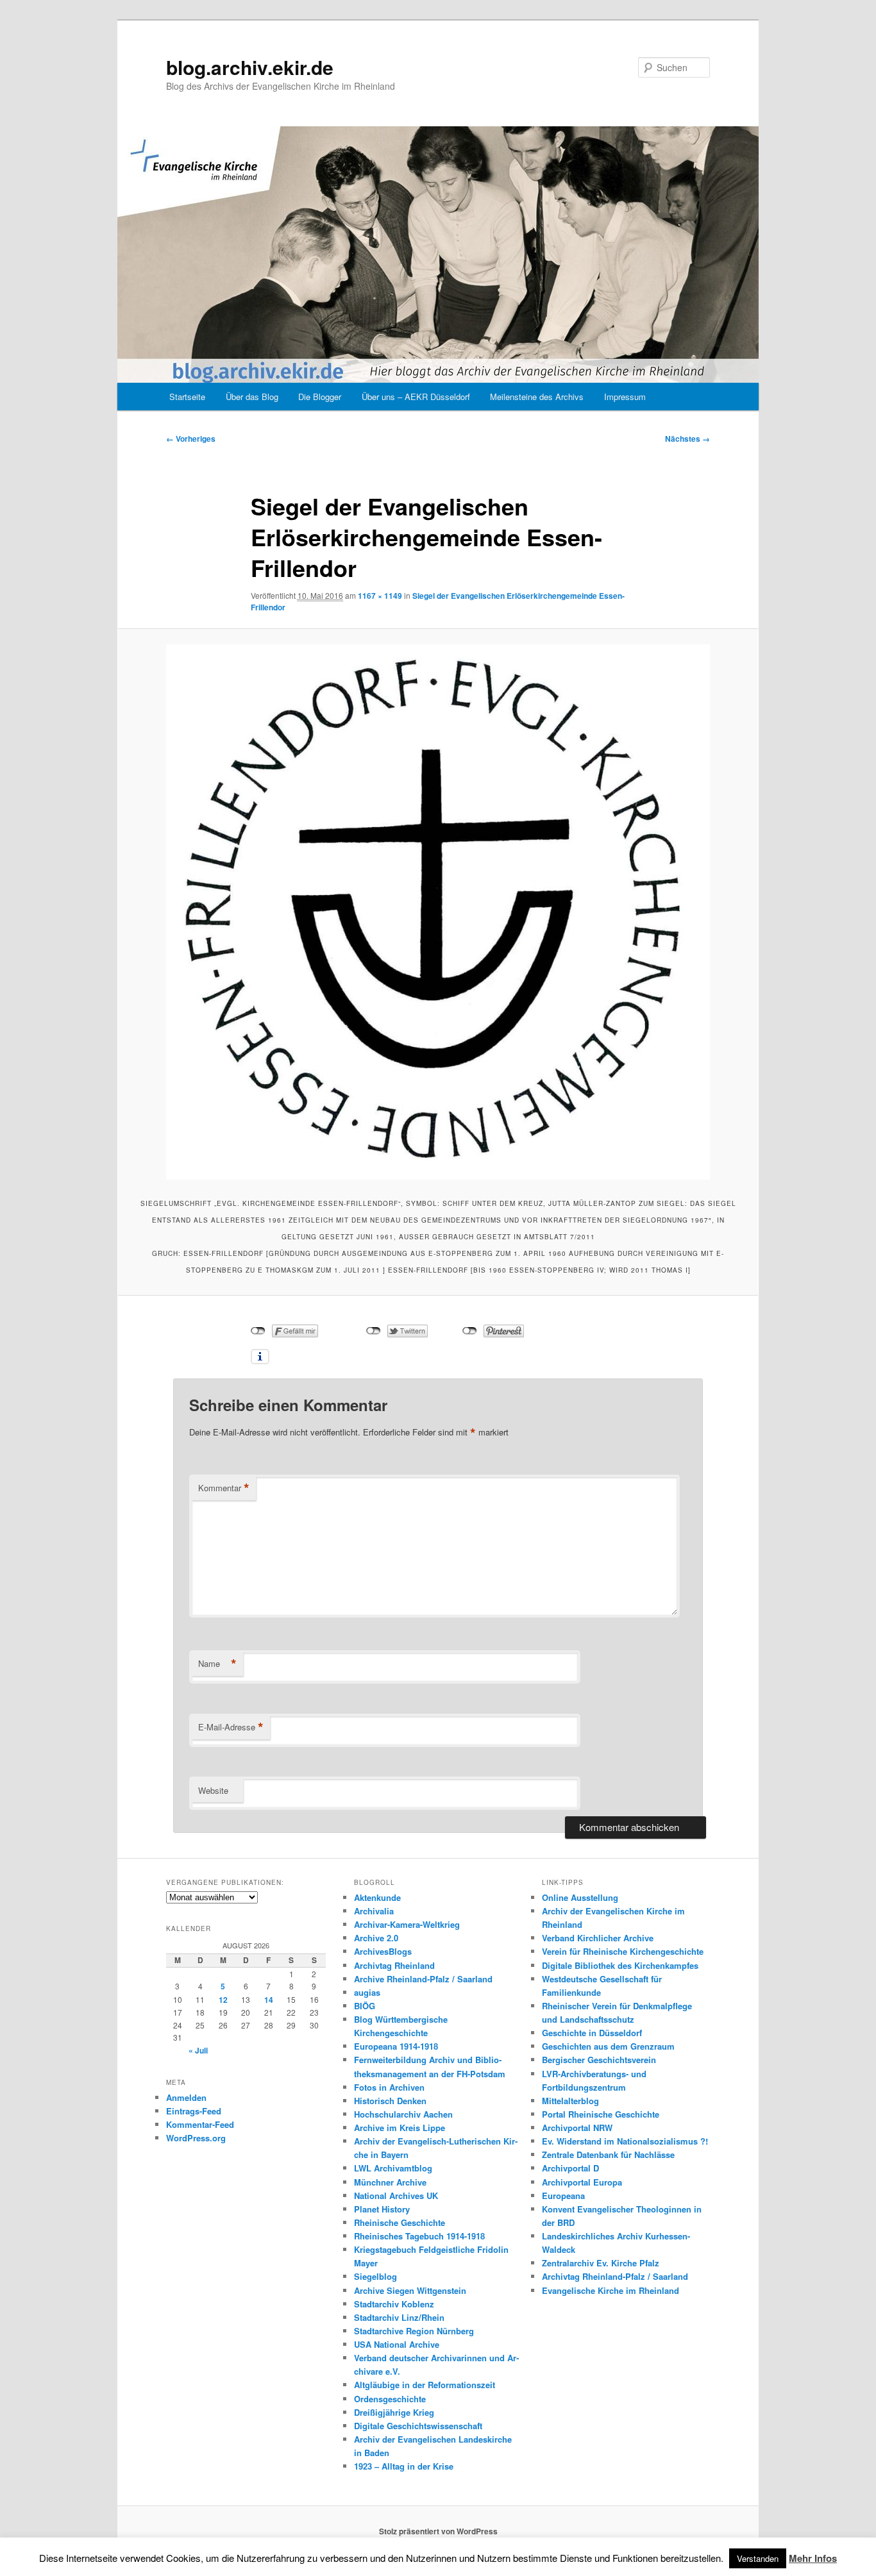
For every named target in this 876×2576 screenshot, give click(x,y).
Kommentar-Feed (200, 2124)
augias (367, 1992)
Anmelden (186, 2097)
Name (217, 1664)
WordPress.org (196, 2138)
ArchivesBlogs (383, 1951)
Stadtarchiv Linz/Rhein (399, 2317)
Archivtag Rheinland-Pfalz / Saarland (615, 2276)
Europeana (563, 2195)
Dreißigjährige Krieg (394, 2412)
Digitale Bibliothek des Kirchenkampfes (620, 1965)
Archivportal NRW (577, 2128)
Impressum (625, 397)
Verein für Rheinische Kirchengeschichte (623, 1951)
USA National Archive (397, 2344)
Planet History (382, 2209)
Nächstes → (687, 439)
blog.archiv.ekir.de (250, 67)
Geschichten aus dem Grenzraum (608, 2046)
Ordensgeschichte (390, 2399)
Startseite (187, 397)
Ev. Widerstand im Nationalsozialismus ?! (625, 2141)
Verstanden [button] (758, 2558)
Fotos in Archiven (389, 2087)
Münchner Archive (390, 2182)
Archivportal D (570, 2168)
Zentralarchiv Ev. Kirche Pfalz (601, 2263)
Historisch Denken (390, 2101)
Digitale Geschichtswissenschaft (418, 2426)
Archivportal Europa (582, 2182)
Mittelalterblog (570, 2101)
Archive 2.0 (376, 1938)
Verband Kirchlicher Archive (598, 1938)
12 (223, 2000)
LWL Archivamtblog (393, 2168)
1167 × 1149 (380, 596)
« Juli (198, 2050)
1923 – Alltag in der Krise (404, 2466)
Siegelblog (375, 2276)
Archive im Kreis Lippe (400, 2128)
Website (213, 1790)
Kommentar (224, 1488)
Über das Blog (252, 397)
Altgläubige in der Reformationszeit (425, 2385)
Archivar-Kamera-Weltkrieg (407, 1924)
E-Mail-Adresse (231, 1727)
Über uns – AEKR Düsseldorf (416, 397)
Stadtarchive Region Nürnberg (414, 2331)
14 (269, 2000)
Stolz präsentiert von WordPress (438, 2531)
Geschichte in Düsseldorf (592, 2033)
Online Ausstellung (580, 1897)
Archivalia (374, 1911)
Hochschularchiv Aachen (403, 2114)
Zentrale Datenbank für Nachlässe (608, 2154)
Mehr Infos (813, 2558)
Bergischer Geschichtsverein (599, 2060)
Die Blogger (320, 397)
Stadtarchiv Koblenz (394, 2304)
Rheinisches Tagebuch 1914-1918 (419, 2236)
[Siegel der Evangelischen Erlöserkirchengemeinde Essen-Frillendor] (438, 912)
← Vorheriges (191, 439)
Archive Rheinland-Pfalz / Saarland (423, 1979)
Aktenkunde (377, 1897)
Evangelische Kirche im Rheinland (611, 2290)
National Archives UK (396, 2195)
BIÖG (365, 2006)
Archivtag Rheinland (394, 1965)
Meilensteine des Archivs (537, 397)
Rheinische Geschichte (400, 2222)
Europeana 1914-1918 (396, 2046)
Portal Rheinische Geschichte (601, 2114)
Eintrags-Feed (194, 2111)
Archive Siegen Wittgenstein (410, 2290)
